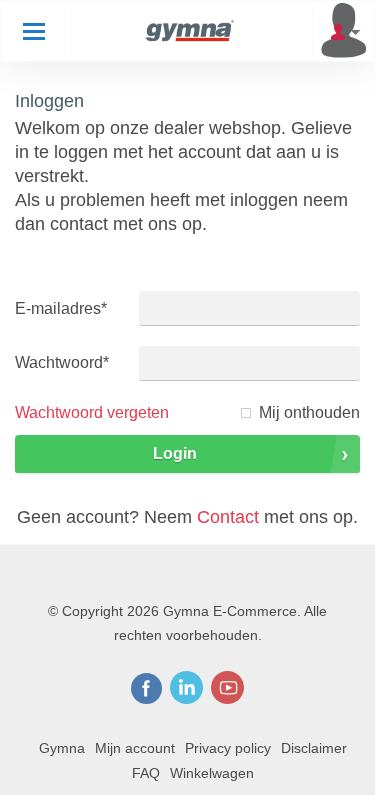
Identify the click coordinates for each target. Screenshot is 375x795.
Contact (228, 517)
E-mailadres (61, 308)
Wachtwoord (62, 362)
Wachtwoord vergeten (92, 412)
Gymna (62, 748)
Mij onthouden (309, 412)
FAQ (146, 773)
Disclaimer (314, 748)
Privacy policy (228, 748)
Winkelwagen (212, 773)
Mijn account (135, 748)
